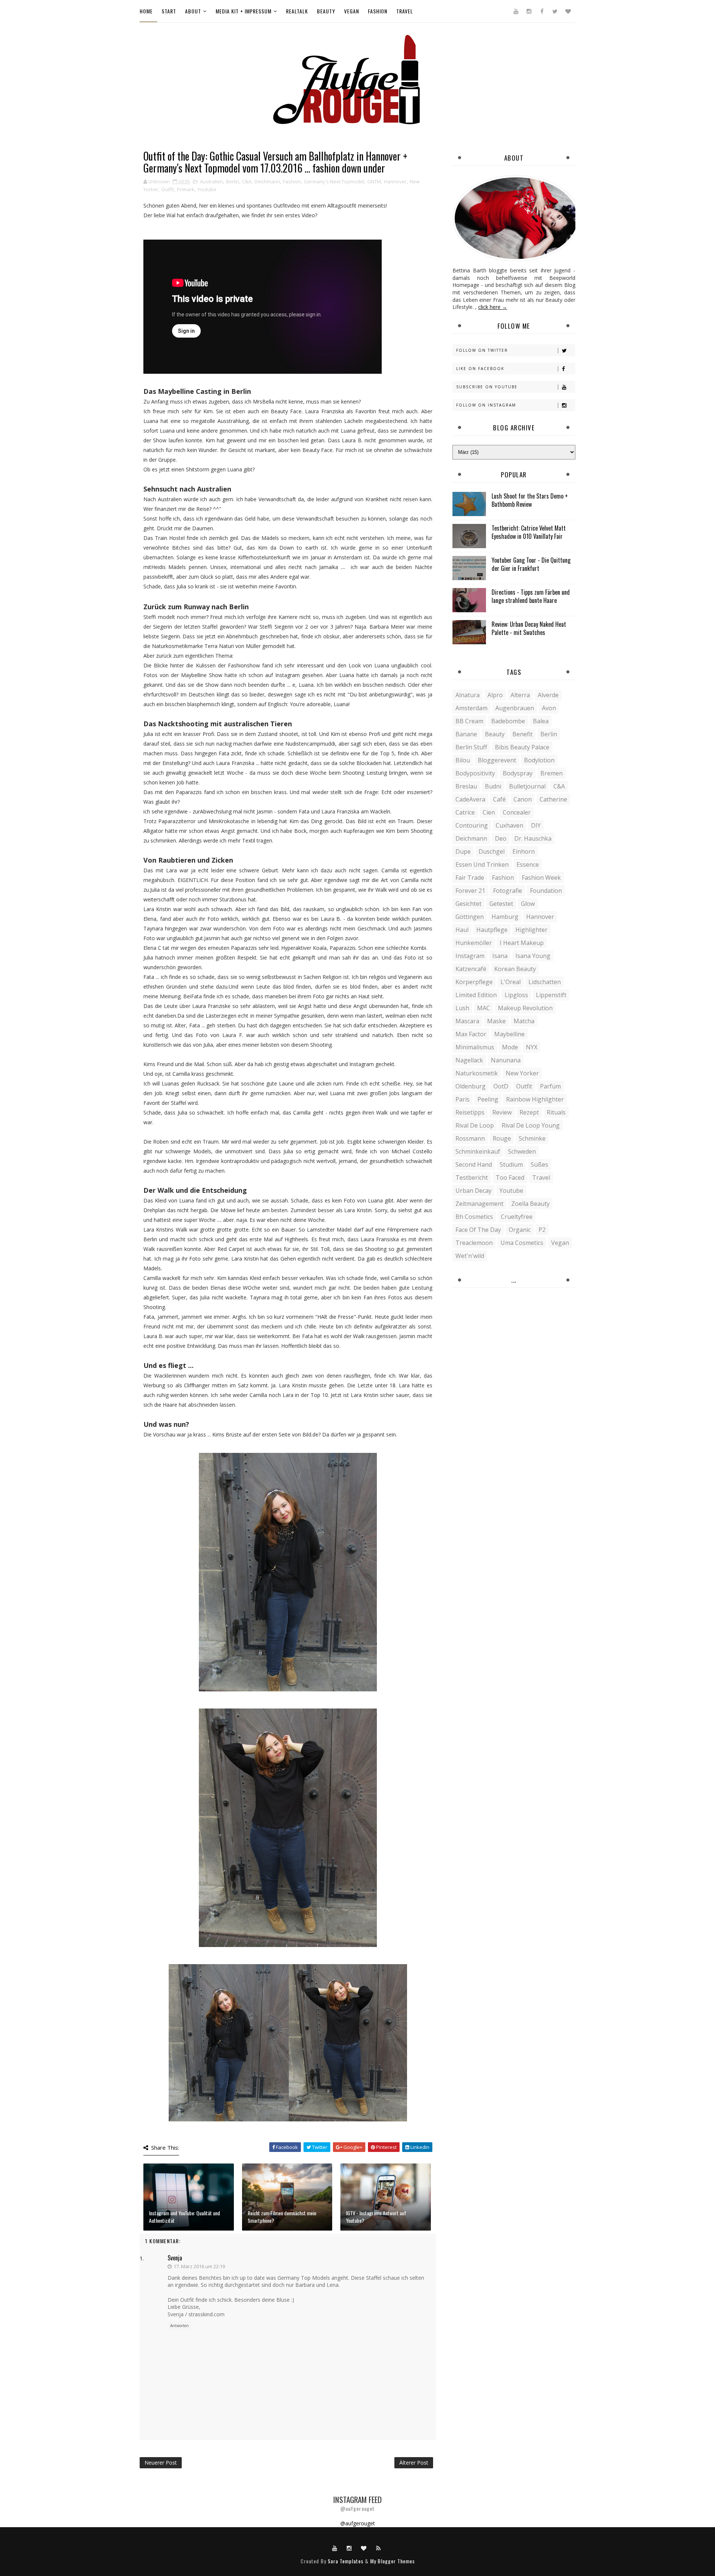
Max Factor (471, 1034)
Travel (541, 1178)
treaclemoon (474, 1243)
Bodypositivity (475, 773)
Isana (500, 956)
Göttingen (470, 917)
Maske (496, 1021)
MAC (484, 1008)
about (193, 11)
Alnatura (468, 695)
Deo (501, 838)
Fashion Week (541, 878)
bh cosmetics (474, 1217)
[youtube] (516, 11)
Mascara (467, 1021)
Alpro (495, 695)
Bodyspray (518, 773)
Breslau (466, 786)
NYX (532, 1047)
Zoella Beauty (530, 1204)
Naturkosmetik (477, 1073)
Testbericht (472, 1178)
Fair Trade (470, 878)
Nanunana (506, 1060)
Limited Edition (476, 995)
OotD (501, 1086)
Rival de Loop (475, 1125)
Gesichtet (468, 904)
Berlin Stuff (471, 747)
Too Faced (510, 1178)
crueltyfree (517, 1217)
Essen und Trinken (482, 865)
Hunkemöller (474, 943)
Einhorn (524, 851)
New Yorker (522, 1073)
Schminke (532, 1138)
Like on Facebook (480, 369)
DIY (536, 825)
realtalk (297, 11)
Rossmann (470, 1138)
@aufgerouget (358, 2523)
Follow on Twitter (482, 350)
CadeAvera (470, 799)
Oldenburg (471, 1086)
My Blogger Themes (393, 2561)
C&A (247, 181)
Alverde (548, 695)
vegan (352, 11)
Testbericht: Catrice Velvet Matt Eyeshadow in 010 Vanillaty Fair (529, 532)
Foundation (546, 891)
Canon (523, 799)
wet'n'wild (470, 1256)
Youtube (207, 189)
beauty (326, 11)
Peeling (488, 1099)
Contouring (472, 825)
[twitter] (555, 11)
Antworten (179, 2326)
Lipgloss (516, 995)
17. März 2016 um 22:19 (199, 2266)
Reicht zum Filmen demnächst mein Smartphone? (282, 2217)
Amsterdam (471, 708)
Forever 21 (470, 891)
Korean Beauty (515, 969)
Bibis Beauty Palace (522, 747)
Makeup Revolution (525, 1008)
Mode (510, 1047)
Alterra (520, 695)
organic (520, 1230)
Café (499, 799)
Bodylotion (539, 760)
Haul (462, 930)
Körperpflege (474, 982)
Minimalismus (475, 1047)
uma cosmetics (522, 1243)
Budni (493, 786)
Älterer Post (414, 2463)
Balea (541, 721)
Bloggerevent (497, 760)
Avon (549, 708)
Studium (511, 1164)
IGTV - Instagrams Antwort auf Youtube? (376, 2217)
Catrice (465, 812)
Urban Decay (474, 1191)
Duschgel (492, 851)
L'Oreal (511, 982)
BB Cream (469, 721)
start (169, 11)
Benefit (522, 734)
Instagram (470, 956)
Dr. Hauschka (533, 838)
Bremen (552, 773)
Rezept (529, 1112)
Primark (186, 189)
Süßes (539, 1164)
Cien (489, 812)
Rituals (556, 1112)
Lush (462, 1008)
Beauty (495, 734)
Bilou (463, 760)
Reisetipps (470, 1112)
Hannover (395, 181)
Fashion (292, 181)
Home (146, 11)
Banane (466, 734)
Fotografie (508, 891)
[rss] (378, 2548)
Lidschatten (545, 982)
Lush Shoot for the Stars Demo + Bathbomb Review (530, 500)
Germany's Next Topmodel (334, 181)
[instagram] (529, 11)
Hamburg (505, 917)
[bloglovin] (568, 11)
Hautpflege (492, 930)
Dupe (463, 851)
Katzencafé (471, 969)
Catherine (553, 799)
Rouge (502, 1138)
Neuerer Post (161, 2463)
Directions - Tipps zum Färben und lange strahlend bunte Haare (531, 596)
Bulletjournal (527, 786)
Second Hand (474, 1164)
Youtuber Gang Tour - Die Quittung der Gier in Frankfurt (531, 564)
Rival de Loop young (531, 1125)
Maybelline (509, 1034)
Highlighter (531, 930)
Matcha (524, 1021)
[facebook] (542, 11)
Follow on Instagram (486, 405)
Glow (528, 904)
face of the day (478, 1230)
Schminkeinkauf (478, 1151)
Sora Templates (346, 2561)
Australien (212, 181)
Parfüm (550, 1086)
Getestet (501, 904)
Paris (463, 1099)
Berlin (233, 181)
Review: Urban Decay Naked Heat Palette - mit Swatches (529, 628)
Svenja (175, 2258)
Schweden (522, 1151)
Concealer (517, 812)
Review (502, 1112)
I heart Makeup (522, 943)
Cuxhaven (509, 825)
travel (405, 11)
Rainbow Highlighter (535, 1099)
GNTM (374, 181)
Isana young (533, 956)
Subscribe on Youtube (487, 387)
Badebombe (508, 721)
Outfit (168, 189)
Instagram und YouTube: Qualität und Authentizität (185, 2217)
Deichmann (267, 181)
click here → (493, 307)
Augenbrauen (515, 708)
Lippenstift (551, 995)
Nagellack (469, 1060)
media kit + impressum (244, 11)
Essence (528, 865)
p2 (542, 1230)
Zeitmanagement (479, 1204)
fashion (378, 11)
